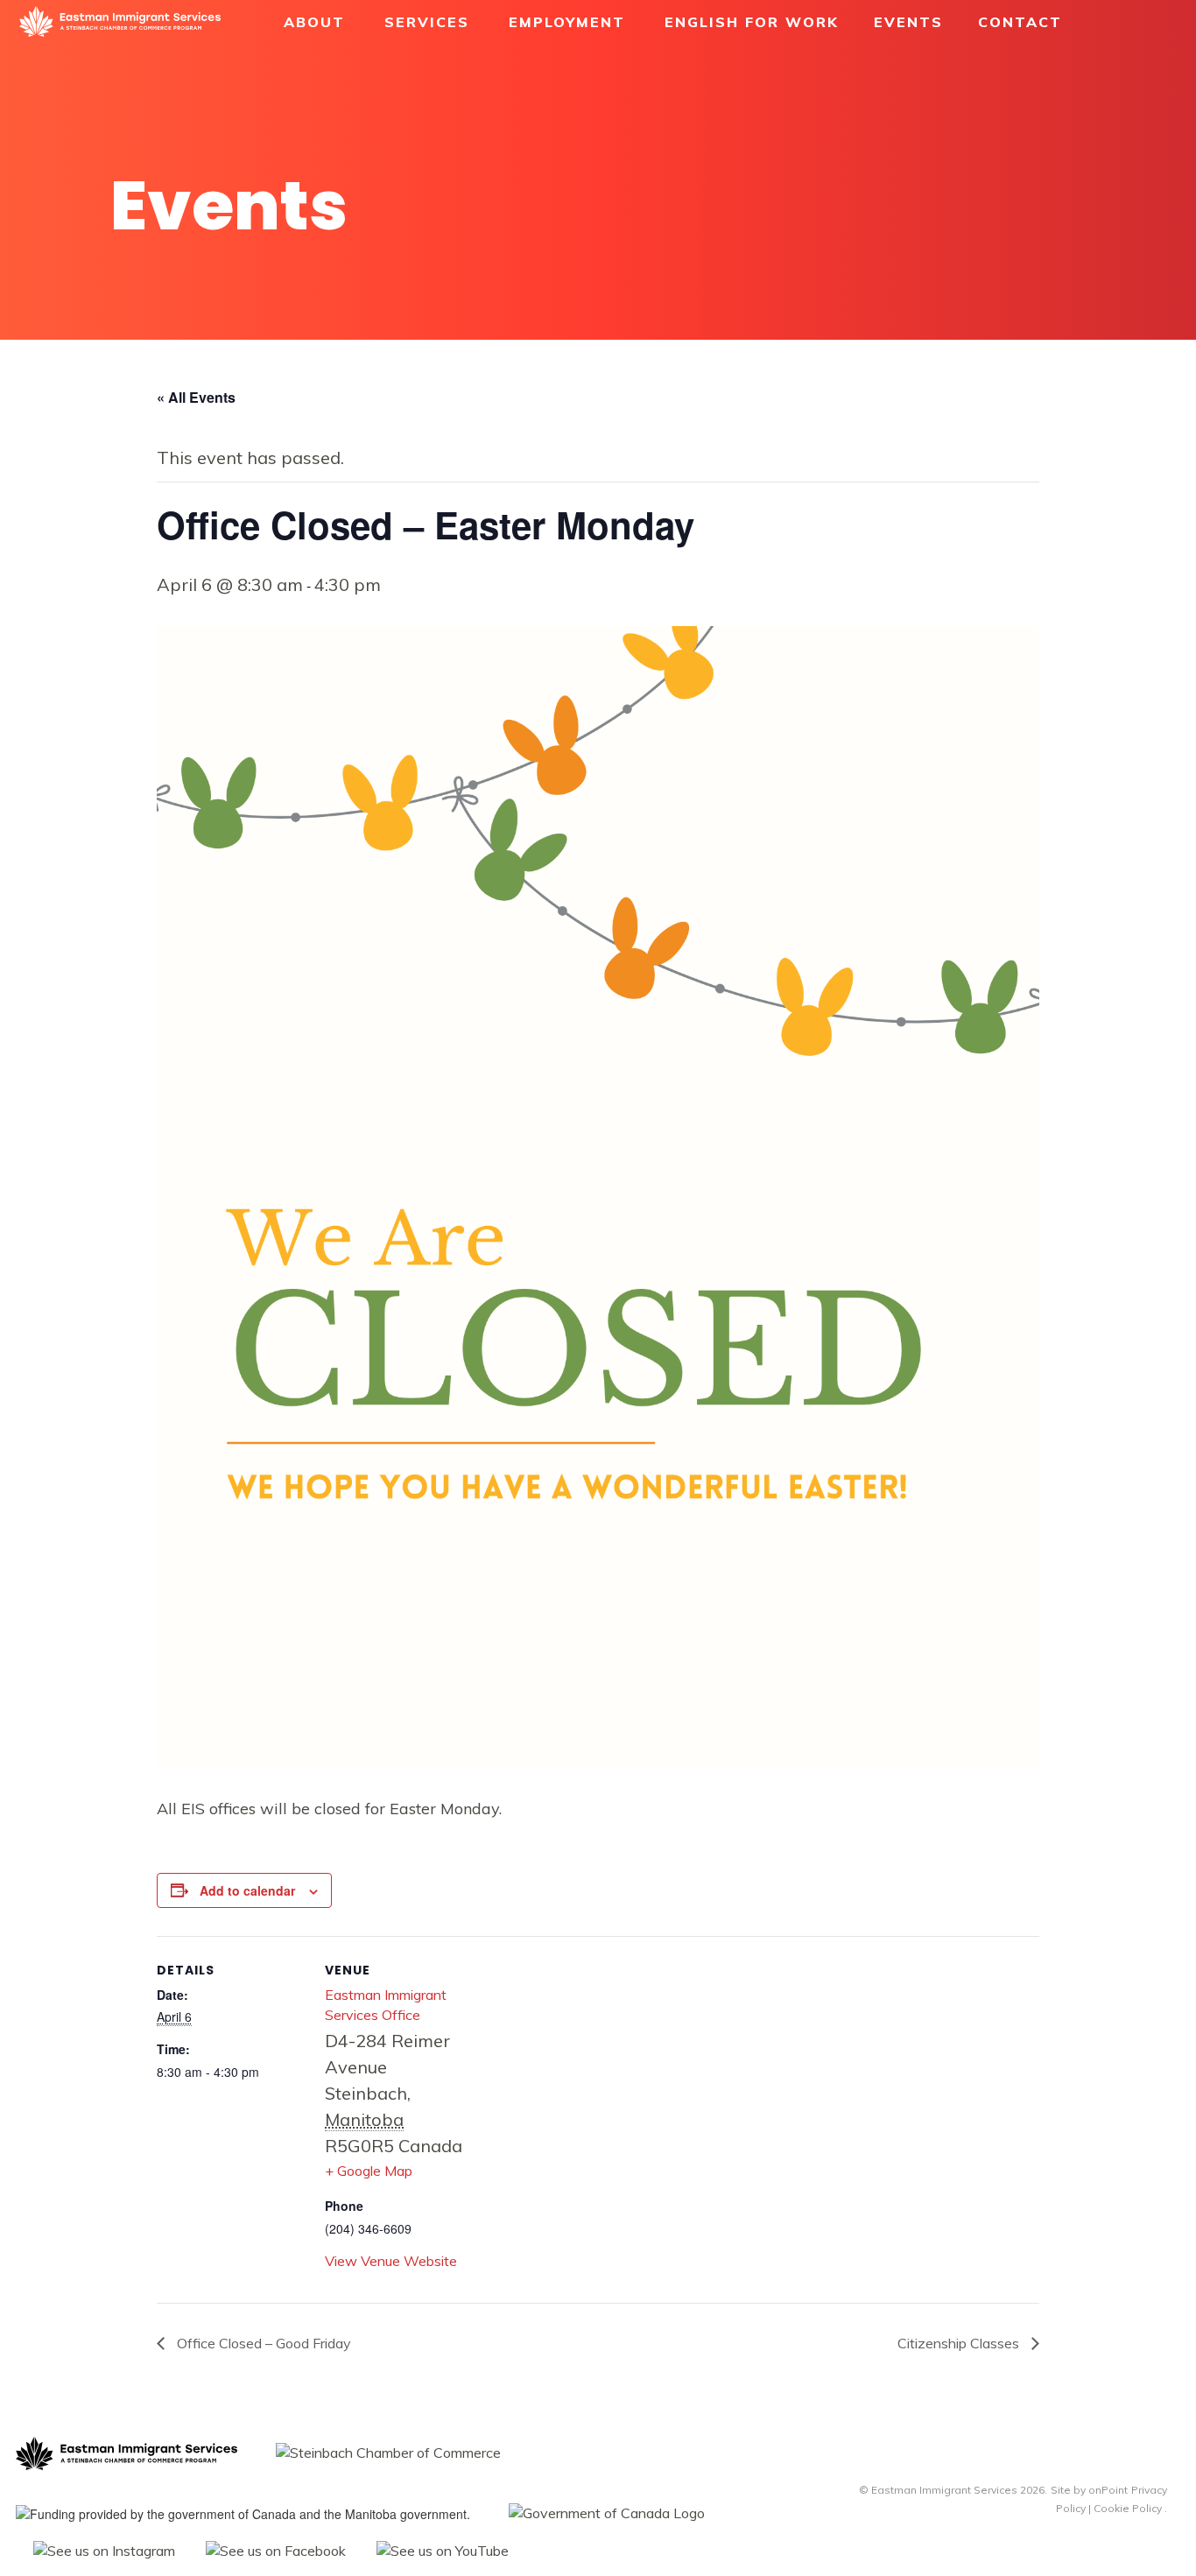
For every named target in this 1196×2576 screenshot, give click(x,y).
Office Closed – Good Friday (262, 2343)
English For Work (752, 22)
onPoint (1108, 2490)
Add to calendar (247, 1890)
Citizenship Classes (960, 2343)
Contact (1020, 22)
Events (908, 22)
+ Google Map (369, 2171)
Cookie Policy (1128, 2508)
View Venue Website (391, 2261)
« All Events (196, 397)
